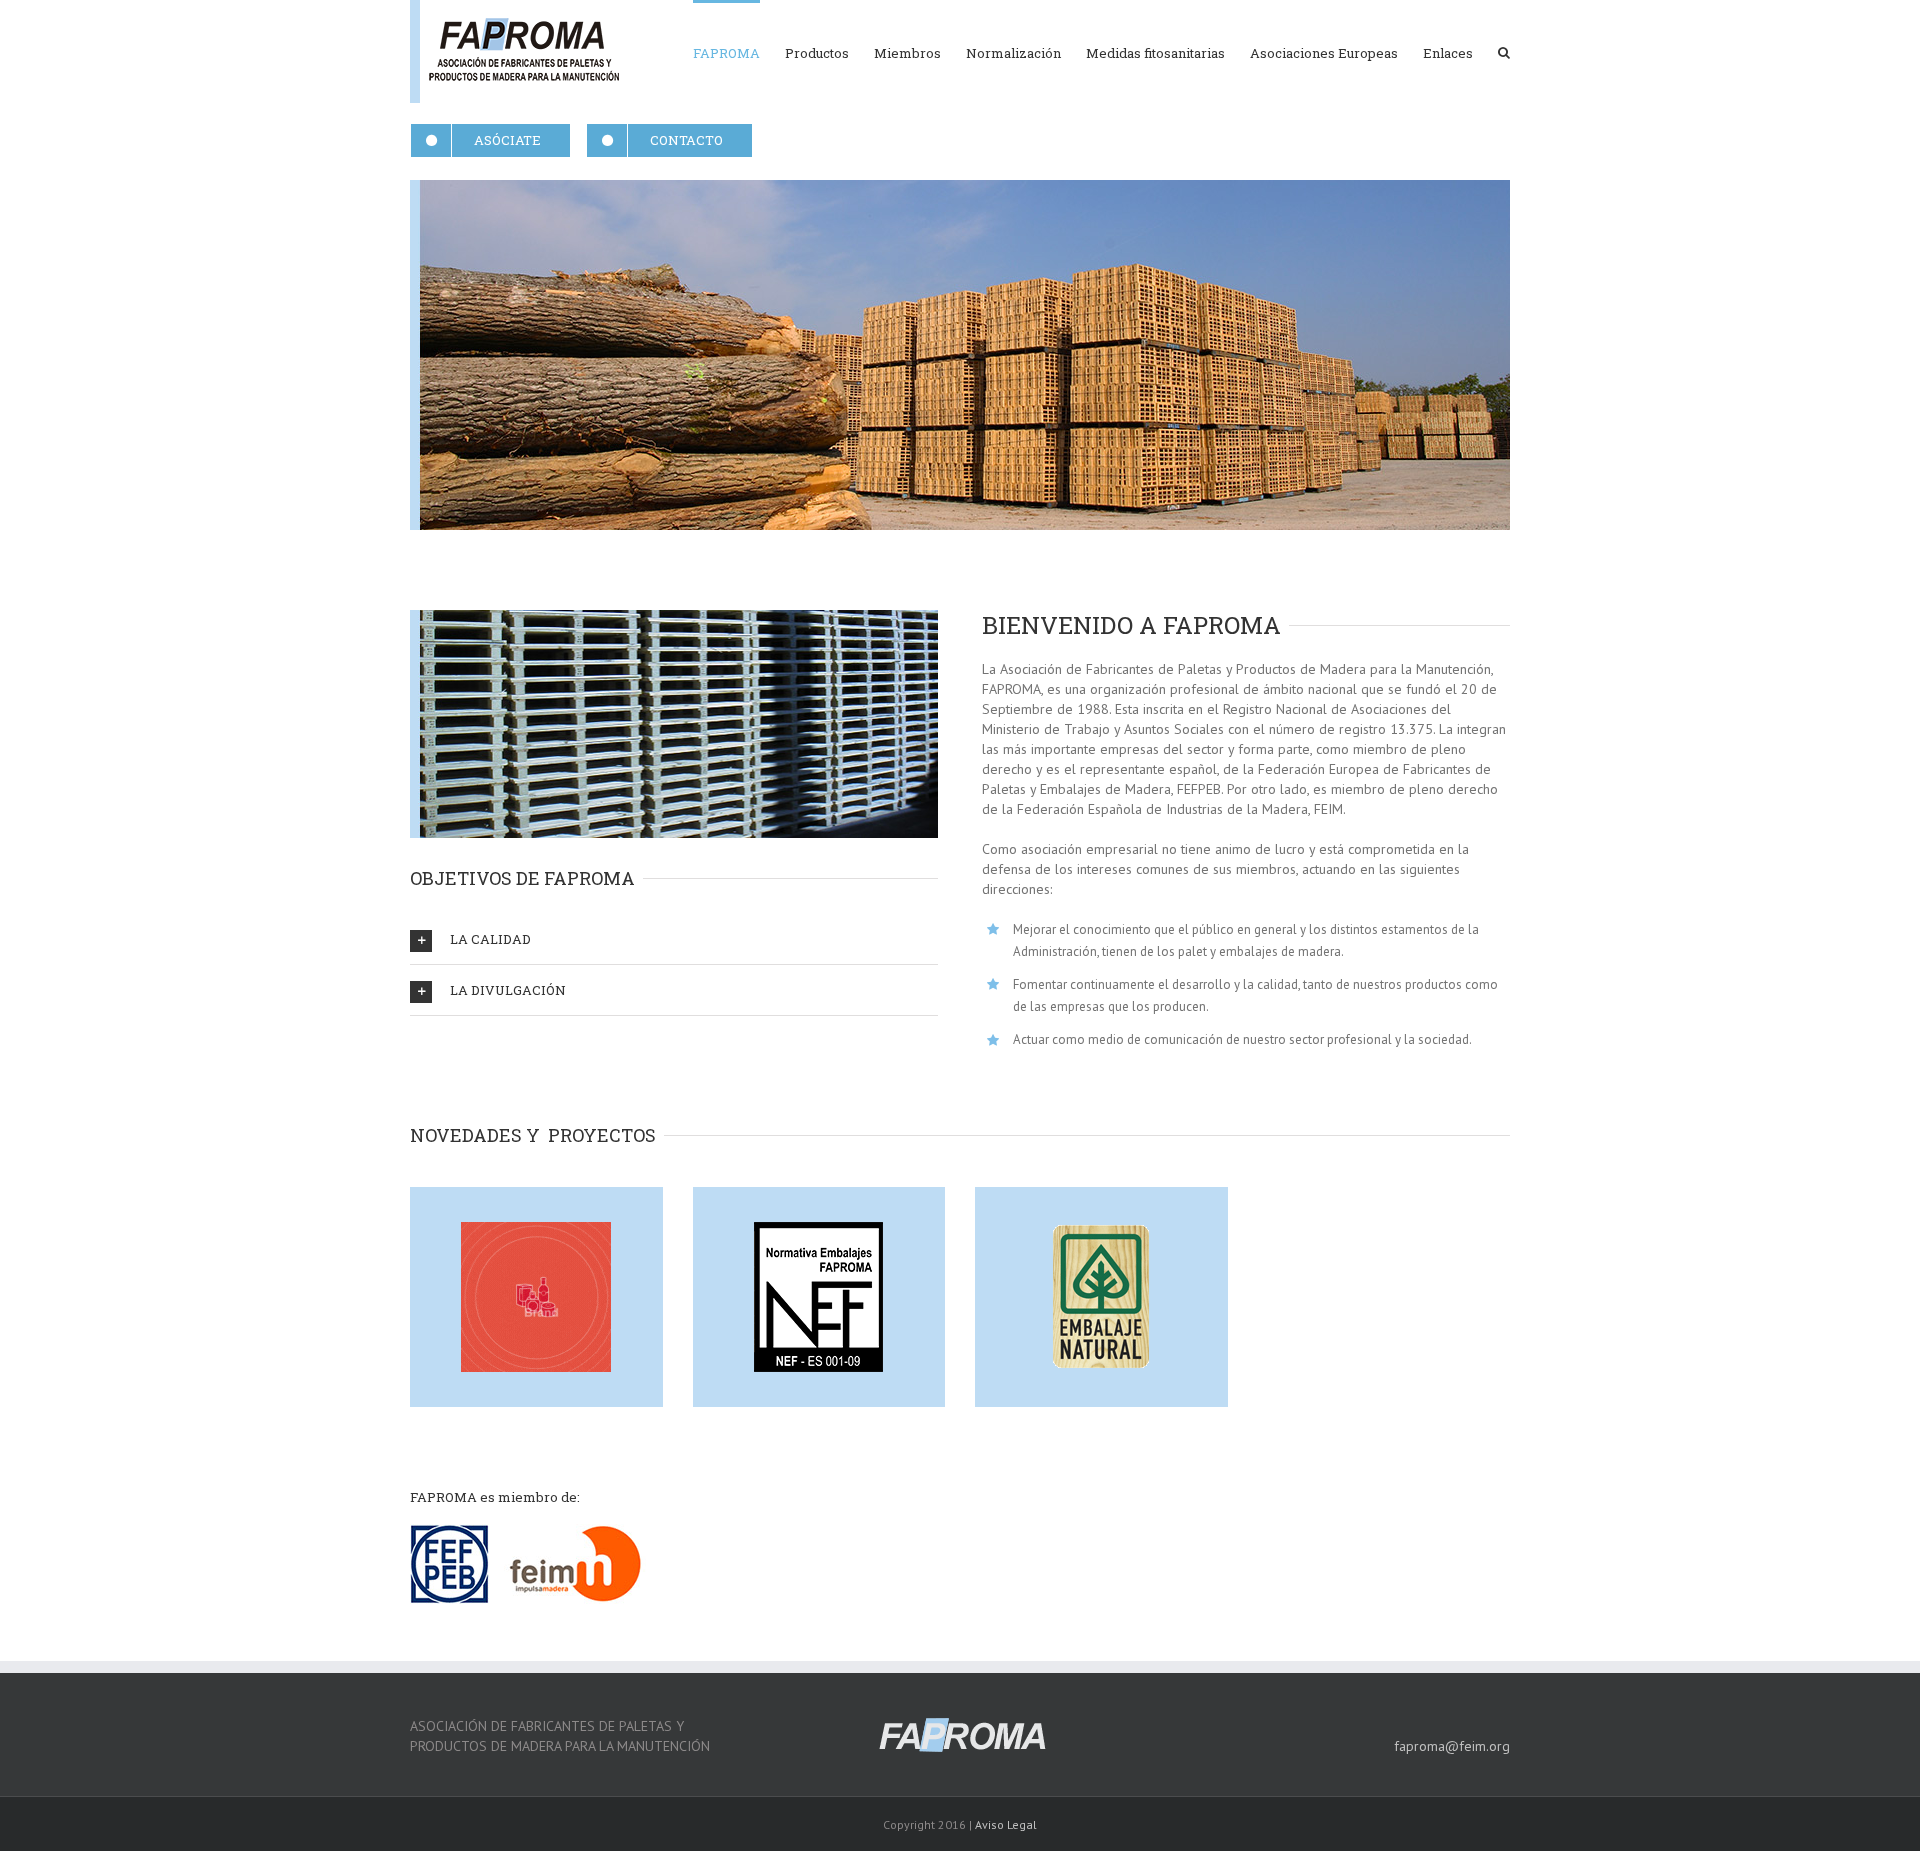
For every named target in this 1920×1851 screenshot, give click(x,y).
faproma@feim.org (1452, 1746)
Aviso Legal (1006, 1824)
